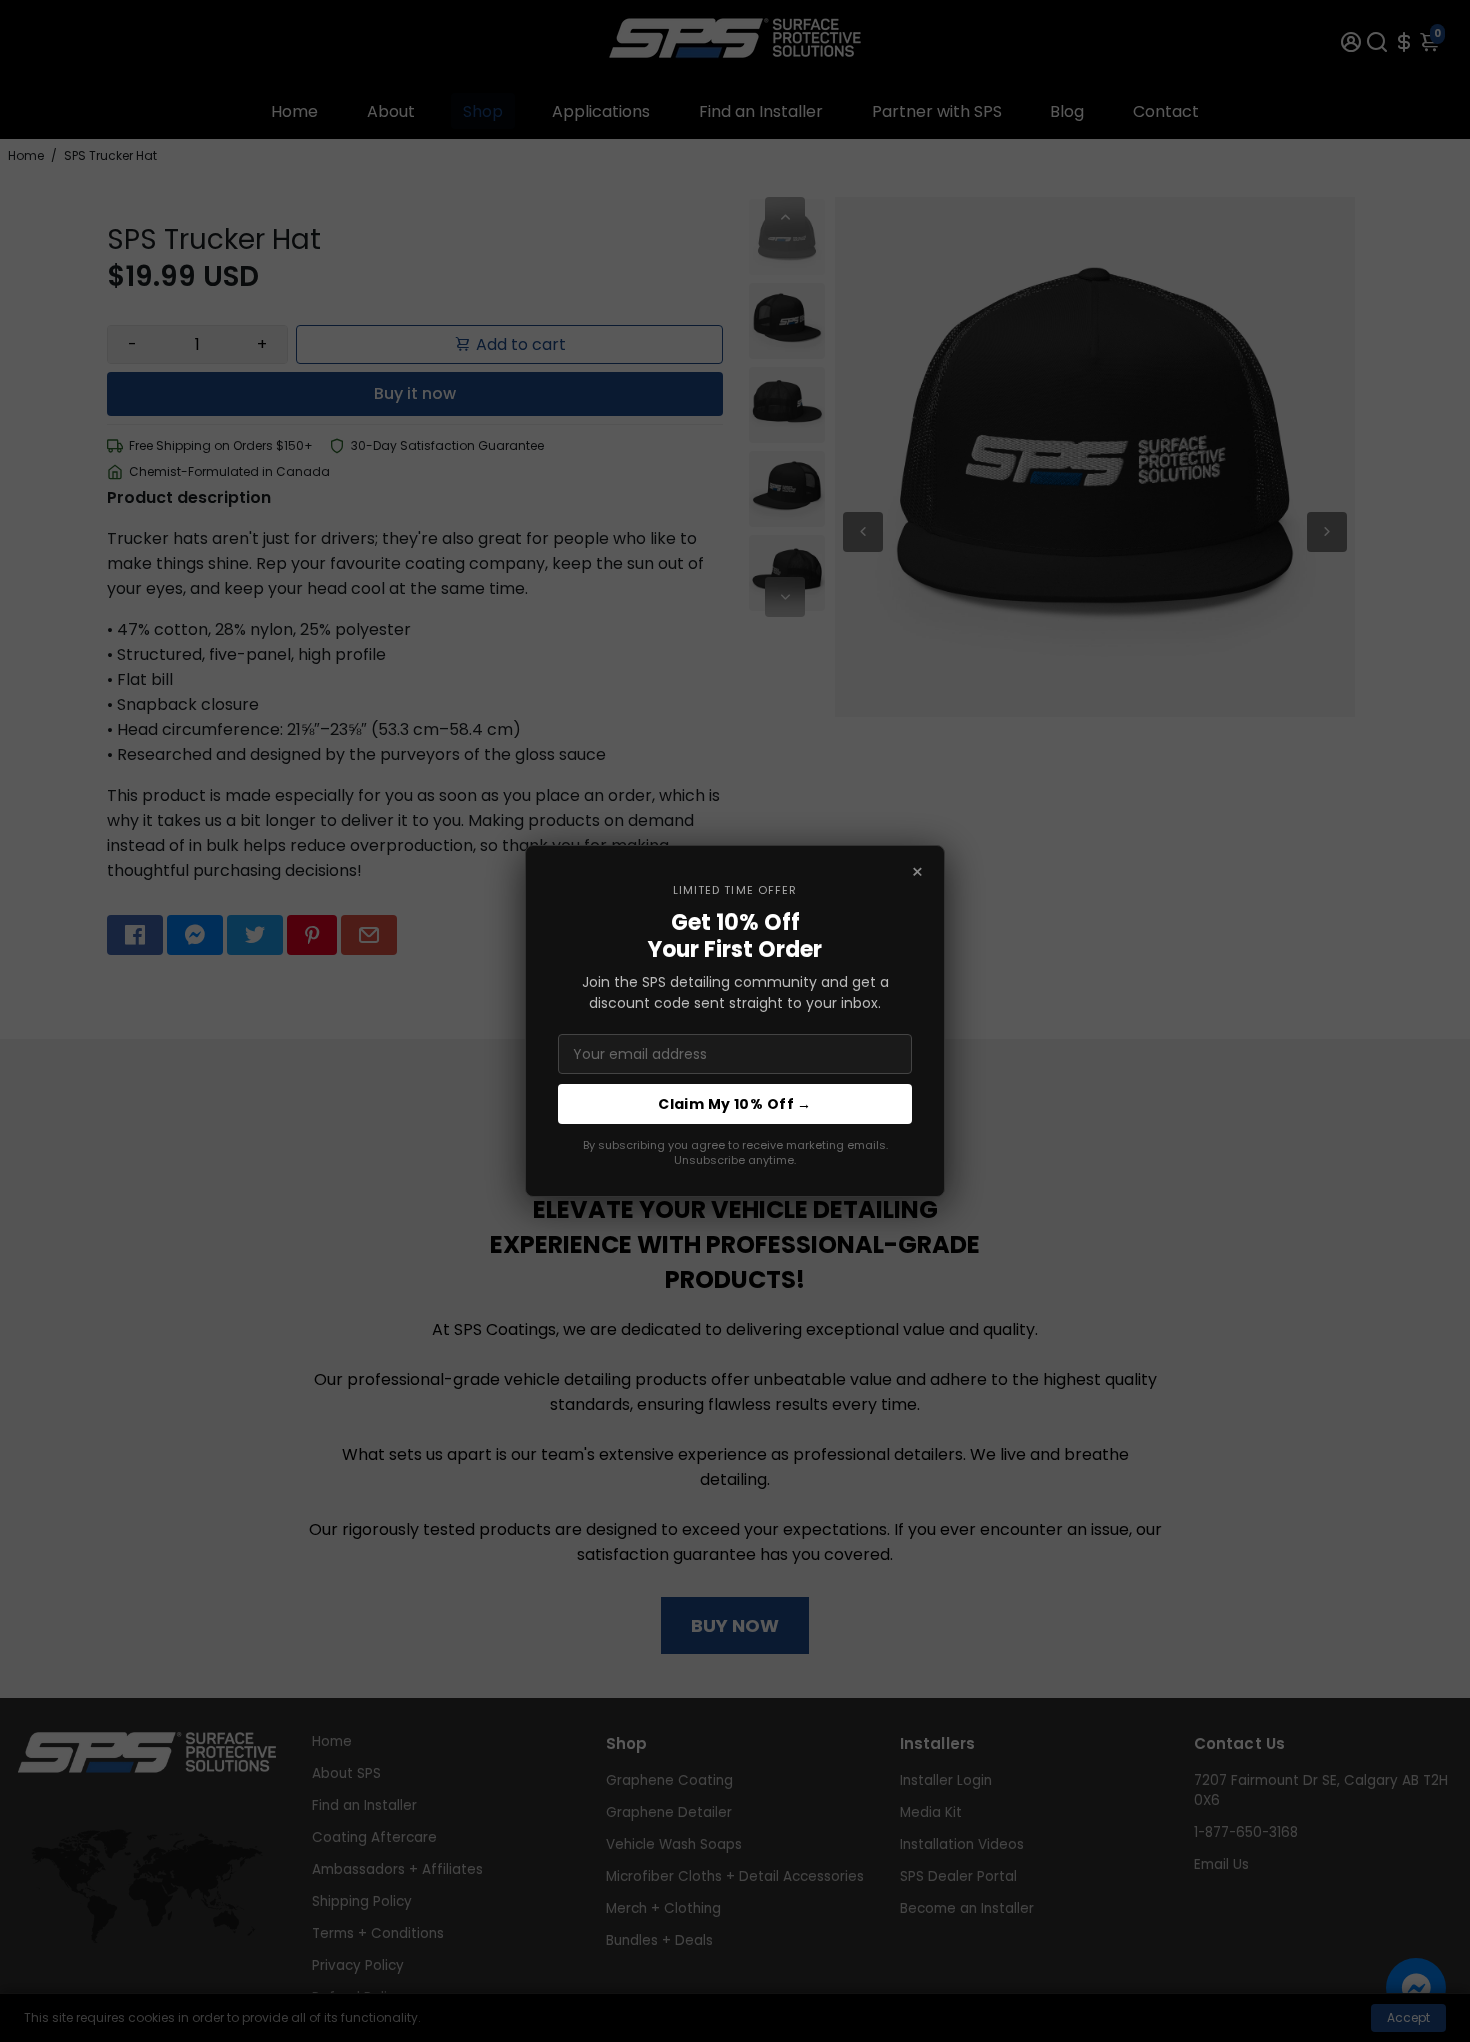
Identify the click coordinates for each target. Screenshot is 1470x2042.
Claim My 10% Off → (735, 1104)
